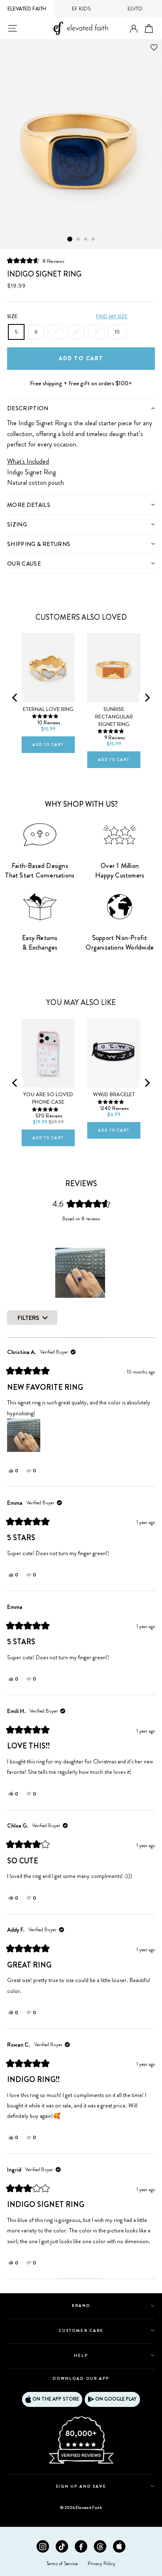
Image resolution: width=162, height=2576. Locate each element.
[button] (36, 261)
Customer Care (81, 2330)
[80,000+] (81, 2463)
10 (117, 332)
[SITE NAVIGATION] (12, 28)
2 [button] (79, 239)
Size (12, 317)
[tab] (81, 408)
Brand (81, 2305)
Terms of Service (62, 2564)
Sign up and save (81, 2486)
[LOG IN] (134, 29)
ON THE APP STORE (56, 2399)
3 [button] (86, 239)
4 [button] (93, 239)
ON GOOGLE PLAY (116, 2399)
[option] (81, 144)
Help (81, 2355)
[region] (81, 1273)
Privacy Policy (102, 2564)
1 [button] (70, 239)
